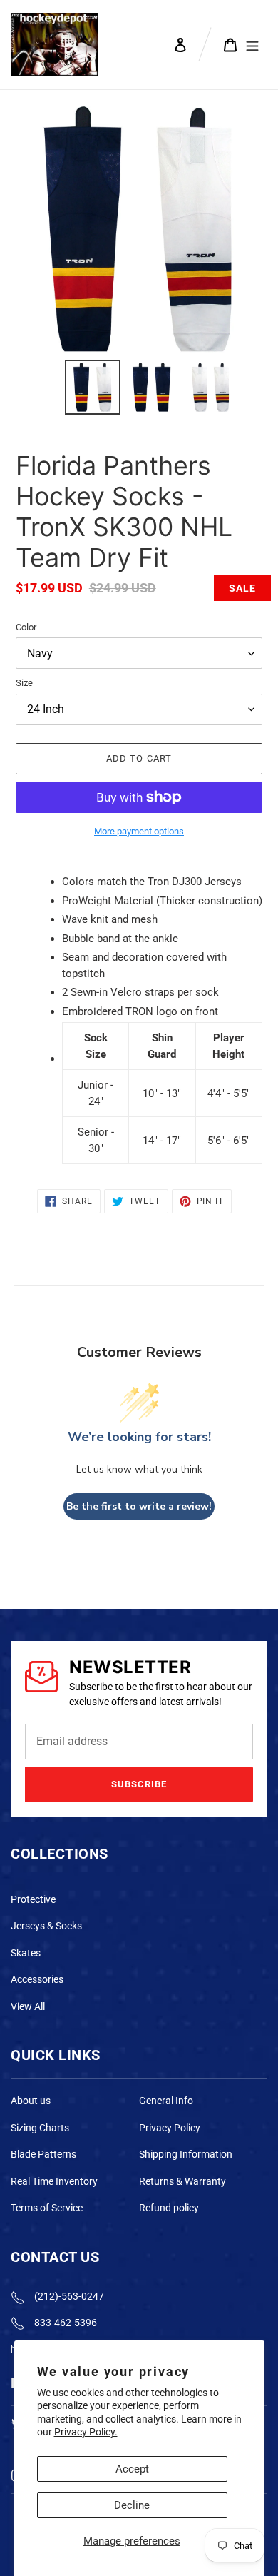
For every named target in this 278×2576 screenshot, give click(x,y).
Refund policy (169, 2208)
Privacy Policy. (86, 2432)
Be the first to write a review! (139, 1506)
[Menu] (252, 44)
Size (24, 683)
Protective (33, 1899)
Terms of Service (47, 2208)
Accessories (37, 1979)
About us (31, 2101)
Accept (132, 2469)
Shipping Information (186, 2154)
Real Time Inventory (54, 2181)
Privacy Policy (170, 2128)
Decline (132, 2505)
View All (28, 2006)
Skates (26, 1953)
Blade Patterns (43, 2154)
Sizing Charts (40, 2128)
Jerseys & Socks (46, 1926)
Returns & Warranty (182, 2181)
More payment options (139, 831)
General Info (166, 2101)
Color (26, 627)
